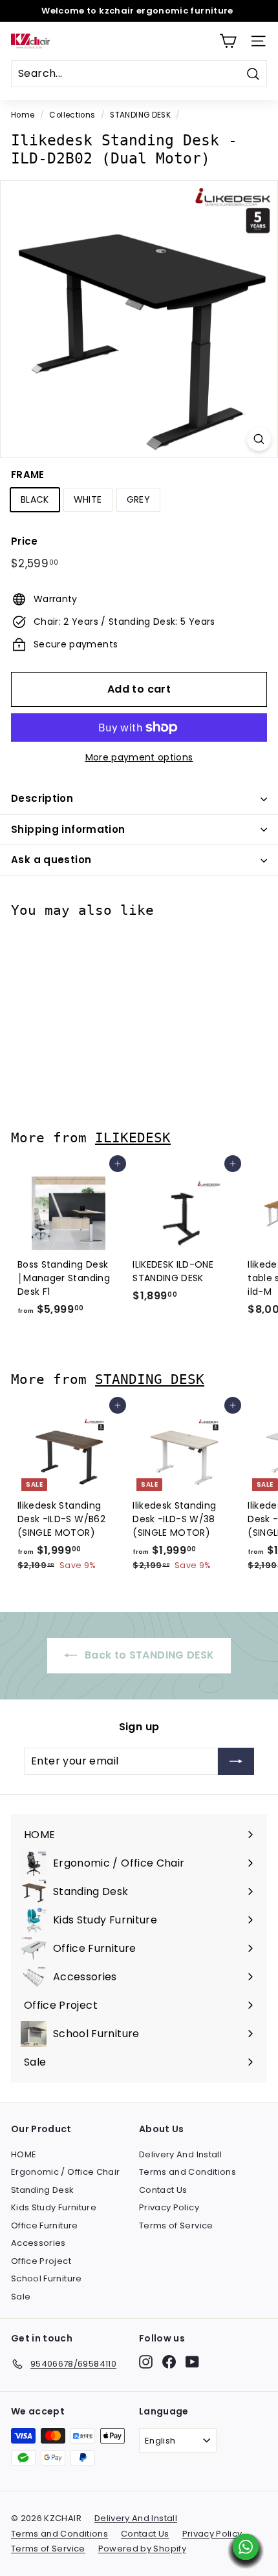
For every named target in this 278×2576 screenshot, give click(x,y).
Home (23, 115)
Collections (72, 115)
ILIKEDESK (133, 1137)
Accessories (38, 2243)
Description (42, 798)
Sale (21, 2297)
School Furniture (47, 2278)
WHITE (88, 499)
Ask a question (51, 860)
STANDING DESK (140, 115)
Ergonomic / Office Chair (65, 2172)
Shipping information (68, 829)
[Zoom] (259, 439)
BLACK (35, 499)
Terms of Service (176, 2225)
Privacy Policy (169, 2207)
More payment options (139, 757)
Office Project (41, 2261)
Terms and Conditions (187, 2172)
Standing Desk (43, 2190)
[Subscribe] (236, 1761)
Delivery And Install (180, 2154)
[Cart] (228, 41)
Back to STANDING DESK (148, 1655)
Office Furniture (45, 2225)
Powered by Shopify (142, 2549)
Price (25, 541)
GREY (138, 499)
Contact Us (163, 2190)
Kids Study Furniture (54, 2207)
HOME (24, 2154)
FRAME (28, 475)
